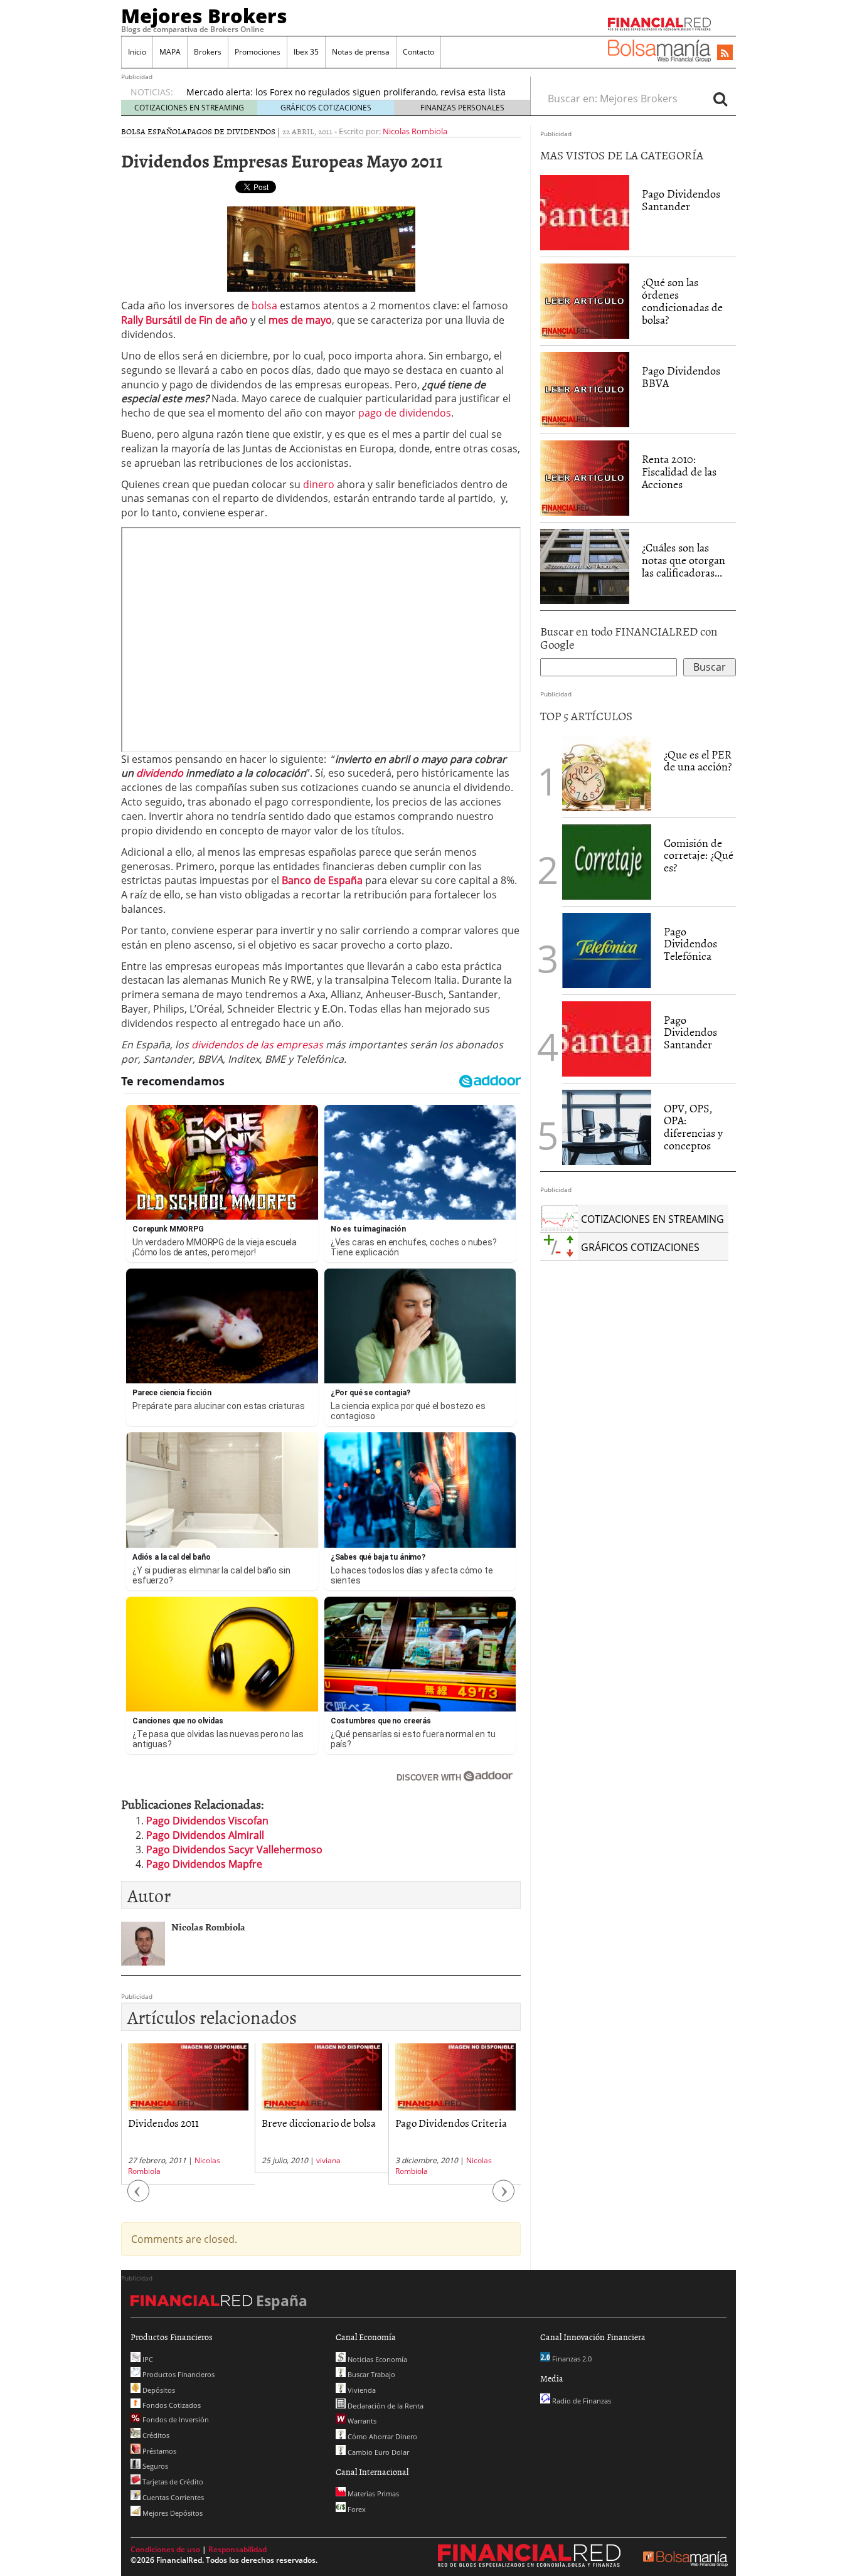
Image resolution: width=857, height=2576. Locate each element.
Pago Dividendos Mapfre (204, 1864)
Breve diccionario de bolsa (319, 2122)
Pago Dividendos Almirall (205, 1835)
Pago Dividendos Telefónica (690, 944)
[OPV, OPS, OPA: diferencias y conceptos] (607, 1127)
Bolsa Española (154, 131)
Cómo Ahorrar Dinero (381, 2436)
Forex (356, 2509)
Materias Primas (372, 2494)
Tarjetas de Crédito (172, 2482)
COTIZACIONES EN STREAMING (189, 108)
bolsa (264, 306)
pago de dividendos (405, 413)
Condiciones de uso (165, 2549)
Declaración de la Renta (385, 2406)
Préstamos (158, 2451)
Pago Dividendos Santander (681, 200)
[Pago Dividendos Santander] (585, 212)
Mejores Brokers (204, 16)
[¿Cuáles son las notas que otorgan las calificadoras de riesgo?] (585, 566)
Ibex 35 (306, 52)
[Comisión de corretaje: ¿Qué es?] (607, 861)
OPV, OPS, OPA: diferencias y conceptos (693, 1127)
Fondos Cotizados (171, 2405)
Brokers (208, 52)
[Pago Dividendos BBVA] (585, 389)
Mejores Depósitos (172, 2513)
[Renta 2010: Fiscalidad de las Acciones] (585, 477)
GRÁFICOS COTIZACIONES (326, 108)
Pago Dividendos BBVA (681, 377)
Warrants (361, 2421)
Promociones (258, 52)
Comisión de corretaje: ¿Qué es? (699, 855)
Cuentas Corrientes (172, 2497)
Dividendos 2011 (163, 2122)
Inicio (137, 52)
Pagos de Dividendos (231, 131)
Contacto (418, 52)
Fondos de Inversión (175, 2419)
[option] (188, 2114)
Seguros (154, 2466)
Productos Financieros (178, 2374)
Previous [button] (139, 2197)
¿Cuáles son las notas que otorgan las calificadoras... (684, 560)
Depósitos (158, 2390)
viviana (328, 2160)
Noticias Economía (376, 2359)
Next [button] (504, 2197)
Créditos (155, 2435)
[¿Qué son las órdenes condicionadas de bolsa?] (585, 301)
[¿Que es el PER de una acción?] (607, 774)
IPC (147, 2359)
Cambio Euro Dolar (377, 2452)
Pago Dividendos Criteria (451, 2122)
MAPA (170, 52)
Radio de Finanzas (581, 2401)
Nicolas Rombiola (415, 131)
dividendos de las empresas (257, 1045)
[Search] (720, 98)
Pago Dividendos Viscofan (207, 1821)
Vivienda (361, 2390)
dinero (319, 484)
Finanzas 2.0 (571, 2359)
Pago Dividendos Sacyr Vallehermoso (234, 1850)
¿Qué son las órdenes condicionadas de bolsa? (682, 301)
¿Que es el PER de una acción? (698, 761)
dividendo (160, 773)
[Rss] (725, 53)
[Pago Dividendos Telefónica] (607, 949)
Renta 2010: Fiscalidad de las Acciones (679, 471)
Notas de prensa (361, 52)
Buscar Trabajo (370, 2374)
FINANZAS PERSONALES (462, 108)
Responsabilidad (237, 2549)
